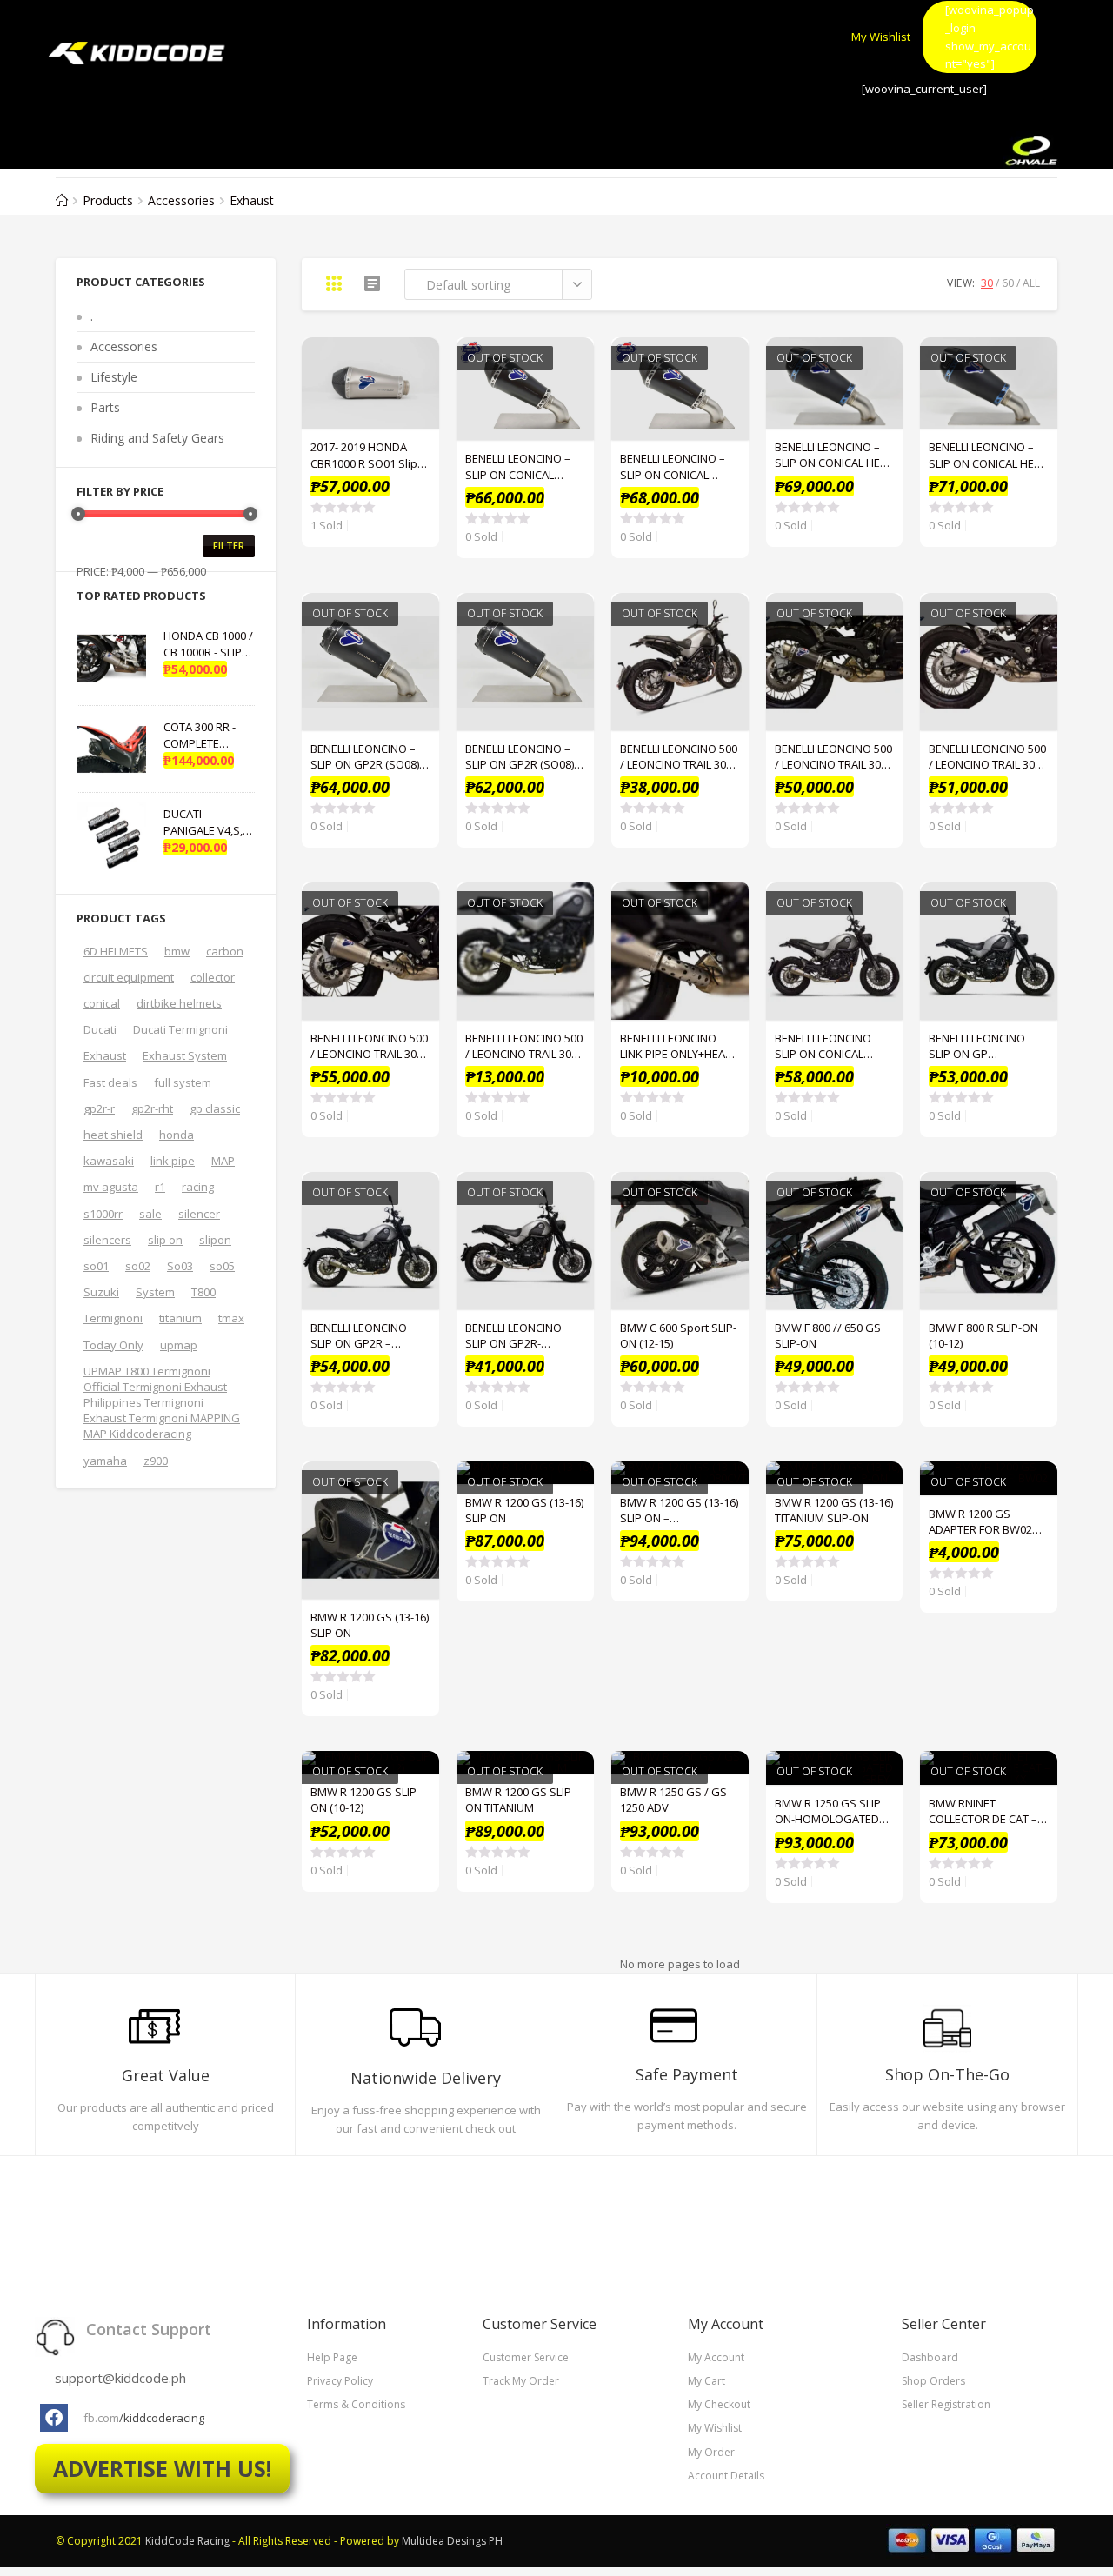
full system (183, 1082)
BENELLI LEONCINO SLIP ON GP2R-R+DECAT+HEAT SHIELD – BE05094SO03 (525, 1335)
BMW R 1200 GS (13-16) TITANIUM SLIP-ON (834, 1510)
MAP (223, 1161)
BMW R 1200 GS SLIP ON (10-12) (363, 1800)
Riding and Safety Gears (157, 438)
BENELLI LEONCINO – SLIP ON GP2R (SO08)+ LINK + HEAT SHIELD (523, 756)
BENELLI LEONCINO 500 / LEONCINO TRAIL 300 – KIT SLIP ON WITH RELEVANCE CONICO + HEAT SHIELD (369, 1046)
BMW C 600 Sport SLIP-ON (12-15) (678, 1335)
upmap (179, 1345)
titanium (180, 1318)
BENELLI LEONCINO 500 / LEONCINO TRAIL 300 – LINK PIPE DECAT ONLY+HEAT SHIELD (524, 1046)
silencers (107, 1240)
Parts (105, 407)
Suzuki (101, 1292)
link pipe (173, 1161)
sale (150, 1214)
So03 (180, 1266)
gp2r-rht (152, 1108)
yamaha (105, 1461)
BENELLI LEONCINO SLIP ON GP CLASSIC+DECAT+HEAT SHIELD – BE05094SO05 (988, 1046)
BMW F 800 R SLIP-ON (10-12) (983, 1335)
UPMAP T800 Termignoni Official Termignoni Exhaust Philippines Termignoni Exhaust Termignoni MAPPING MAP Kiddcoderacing (162, 1403)
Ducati (100, 1029)
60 (1008, 283)
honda (177, 1135)
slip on (165, 1240)
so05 (222, 1266)
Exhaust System (185, 1055)
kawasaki (109, 1161)
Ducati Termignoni (180, 1029)
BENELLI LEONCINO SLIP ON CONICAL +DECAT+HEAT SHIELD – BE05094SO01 (831, 1046)
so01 (96, 1266)
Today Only (113, 1345)
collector (213, 977)
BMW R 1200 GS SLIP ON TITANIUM (518, 1800)
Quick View (417, 360)
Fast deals (110, 1082)
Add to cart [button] (417, 403)
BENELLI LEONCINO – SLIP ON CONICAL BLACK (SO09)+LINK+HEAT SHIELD (518, 466)
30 (987, 283)
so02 (138, 1266)
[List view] (372, 283)
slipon (215, 1240)
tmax (231, 1318)
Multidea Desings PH (452, 2541)
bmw (177, 951)
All (1031, 283)
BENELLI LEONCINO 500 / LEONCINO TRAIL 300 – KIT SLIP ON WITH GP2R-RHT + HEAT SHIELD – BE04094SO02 (988, 756)
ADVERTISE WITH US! (162, 2468)
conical (102, 1003)
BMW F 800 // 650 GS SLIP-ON (828, 1335)
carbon (225, 951)
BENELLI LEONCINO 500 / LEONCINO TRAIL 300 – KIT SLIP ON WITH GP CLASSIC (833, 756)
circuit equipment (129, 977)
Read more (571, 403)
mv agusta (111, 1187)
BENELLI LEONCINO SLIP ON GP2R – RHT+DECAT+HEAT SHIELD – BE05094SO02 (370, 1335)
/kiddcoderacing (162, 2418)
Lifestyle (114, 377)
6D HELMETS (116, 951)
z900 (156, 1461)
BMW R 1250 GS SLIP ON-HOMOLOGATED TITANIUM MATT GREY (830, 1811)
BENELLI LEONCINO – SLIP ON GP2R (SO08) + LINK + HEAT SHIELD (369, 756)
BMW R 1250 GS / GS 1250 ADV (673, 1800)
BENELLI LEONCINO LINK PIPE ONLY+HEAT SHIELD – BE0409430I (676, 1046)
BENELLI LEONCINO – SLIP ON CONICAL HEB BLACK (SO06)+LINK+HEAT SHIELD (831, 455)
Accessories (124, 346)
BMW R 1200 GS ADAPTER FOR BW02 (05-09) (980, 1521)
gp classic (215, 1108)
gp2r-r (99, 1108)
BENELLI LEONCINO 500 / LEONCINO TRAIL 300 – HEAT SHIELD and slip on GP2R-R (679, 756)
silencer (199, 1214)
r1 (160, 1187)
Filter (229, 546)
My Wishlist (881, 37)
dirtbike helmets (179, 1003)
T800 (203, 1292)
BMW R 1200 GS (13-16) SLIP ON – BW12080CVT (679, 1510)
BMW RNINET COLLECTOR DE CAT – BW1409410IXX (983, 1811)
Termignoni (113, 1318)
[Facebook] (54, 2418)
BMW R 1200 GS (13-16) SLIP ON (370, 1625)
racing (198, 1187)
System (155, 1292)
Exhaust (105, 1055)
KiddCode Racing (187, 2541)
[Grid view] (334, 283)
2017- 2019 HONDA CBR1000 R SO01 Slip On (364, 455)
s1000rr (103, 1214)
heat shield (113, 1135)
